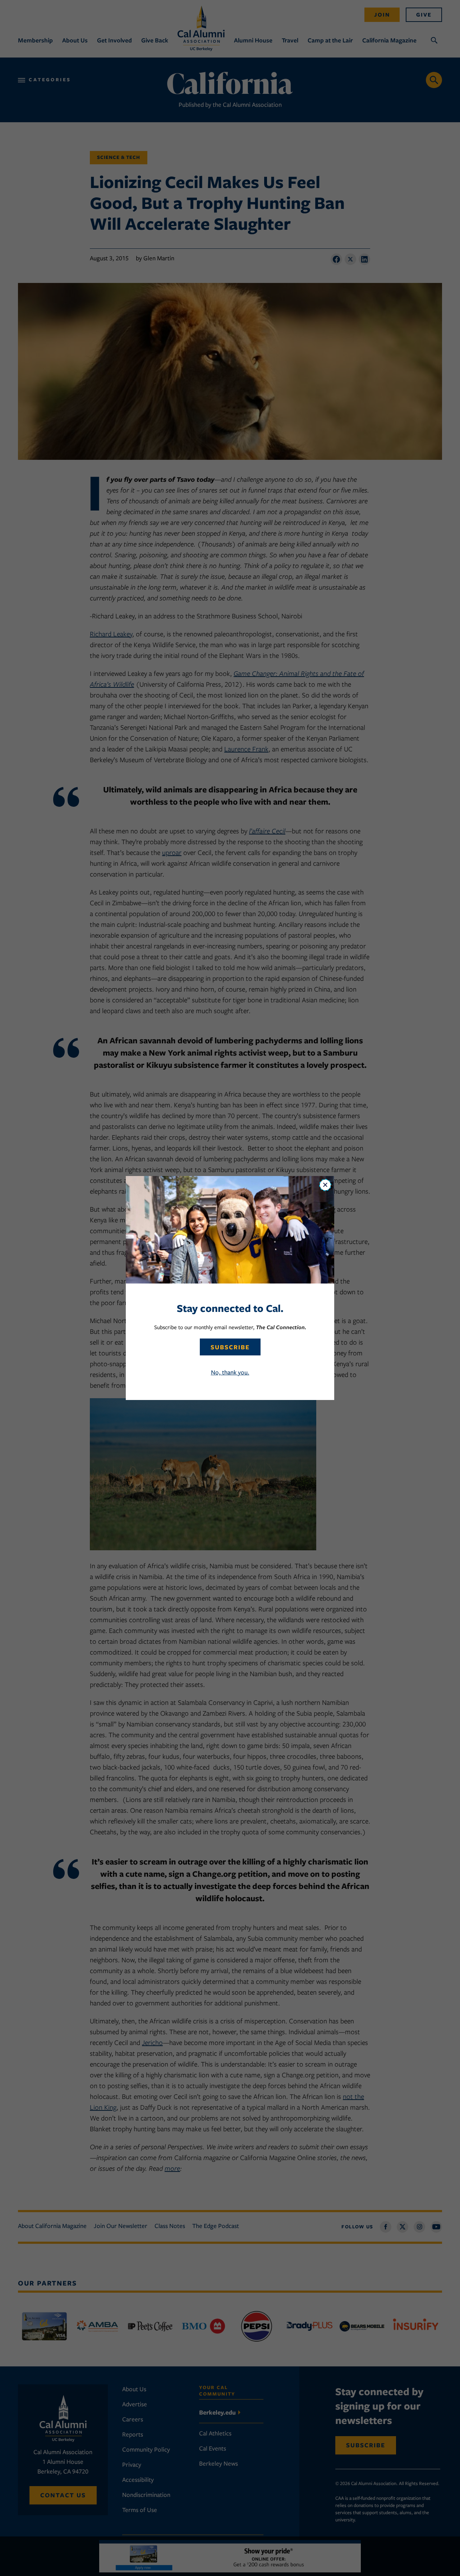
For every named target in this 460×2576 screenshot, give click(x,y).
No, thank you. (230, 1372)
